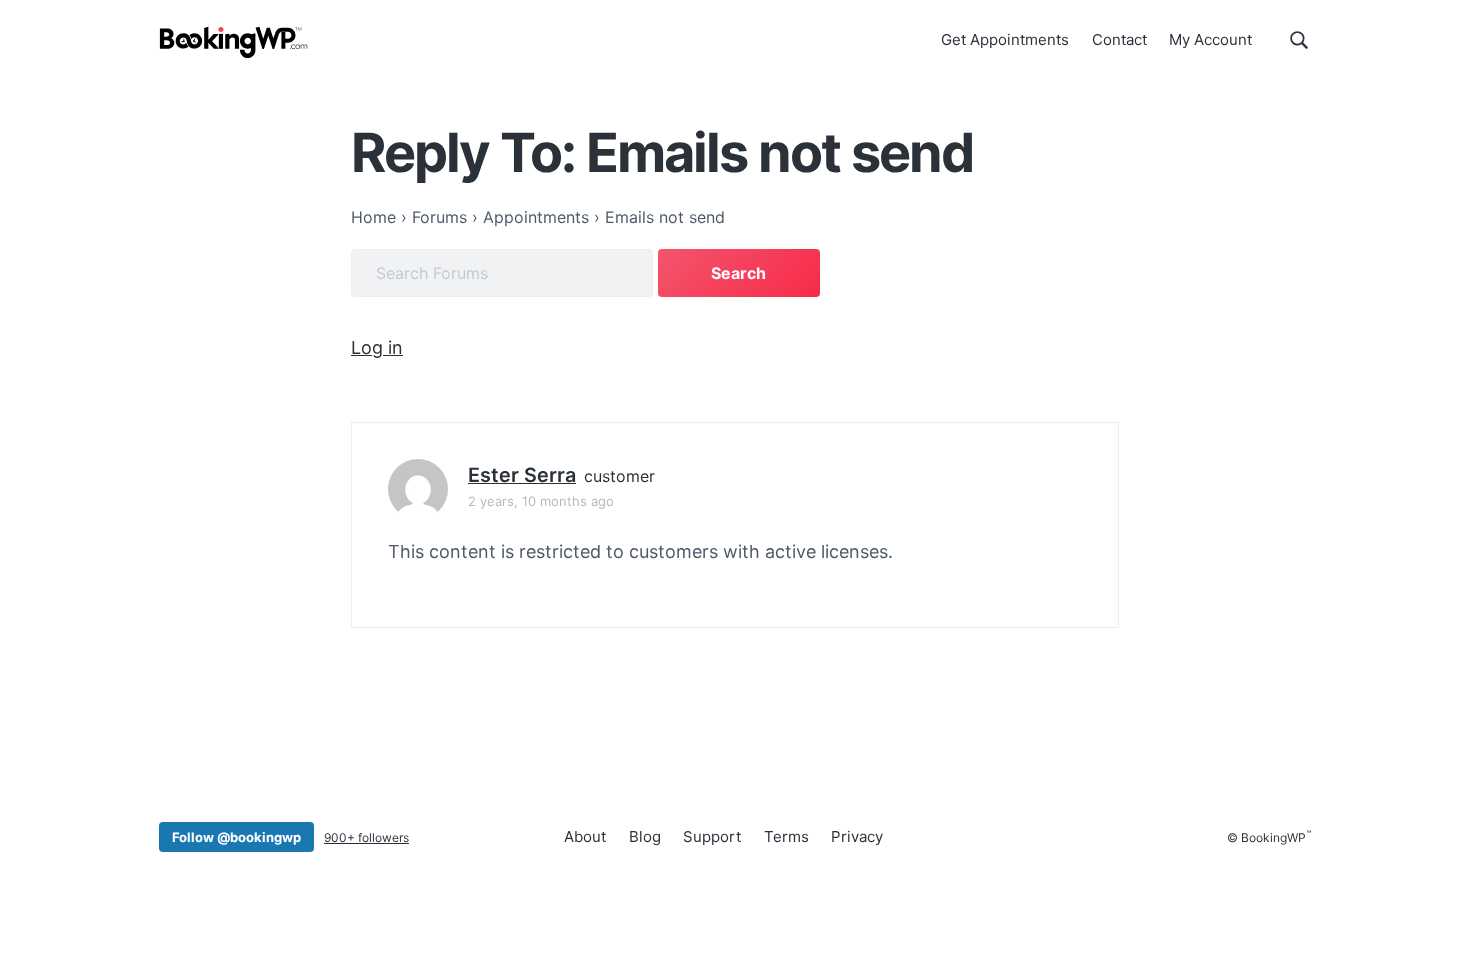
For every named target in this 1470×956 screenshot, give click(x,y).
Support (712, 836)
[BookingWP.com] (234, 42)
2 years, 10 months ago (541, 501)
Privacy (857, 836)
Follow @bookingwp (236, 837)
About (585, 836)
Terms (786, 836)
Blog (645, 836)
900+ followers (366, 837)
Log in (377, 347)
